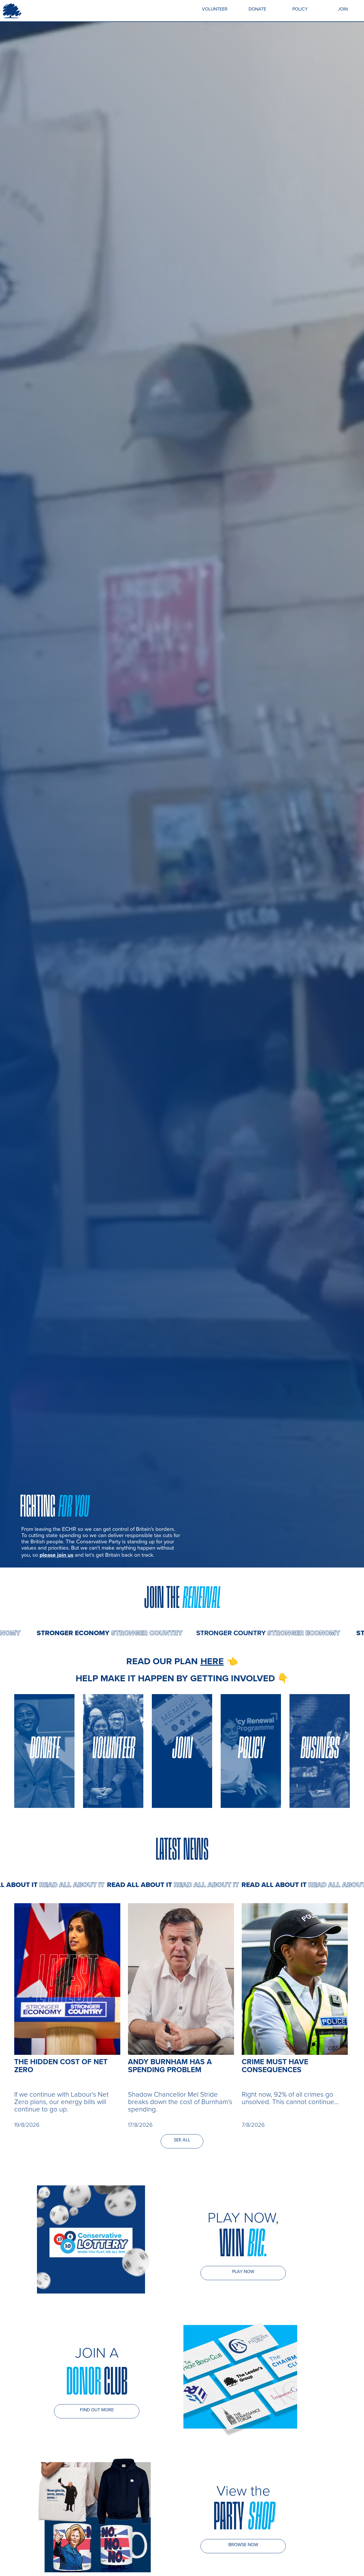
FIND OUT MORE (97, 2410)
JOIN (343, 9)
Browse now (243, 2545)
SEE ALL (182, 2140)
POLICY (300, 9)
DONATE (257, 9)
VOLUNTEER (215, 9)
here (212, 1661)
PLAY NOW (243, 2271)
